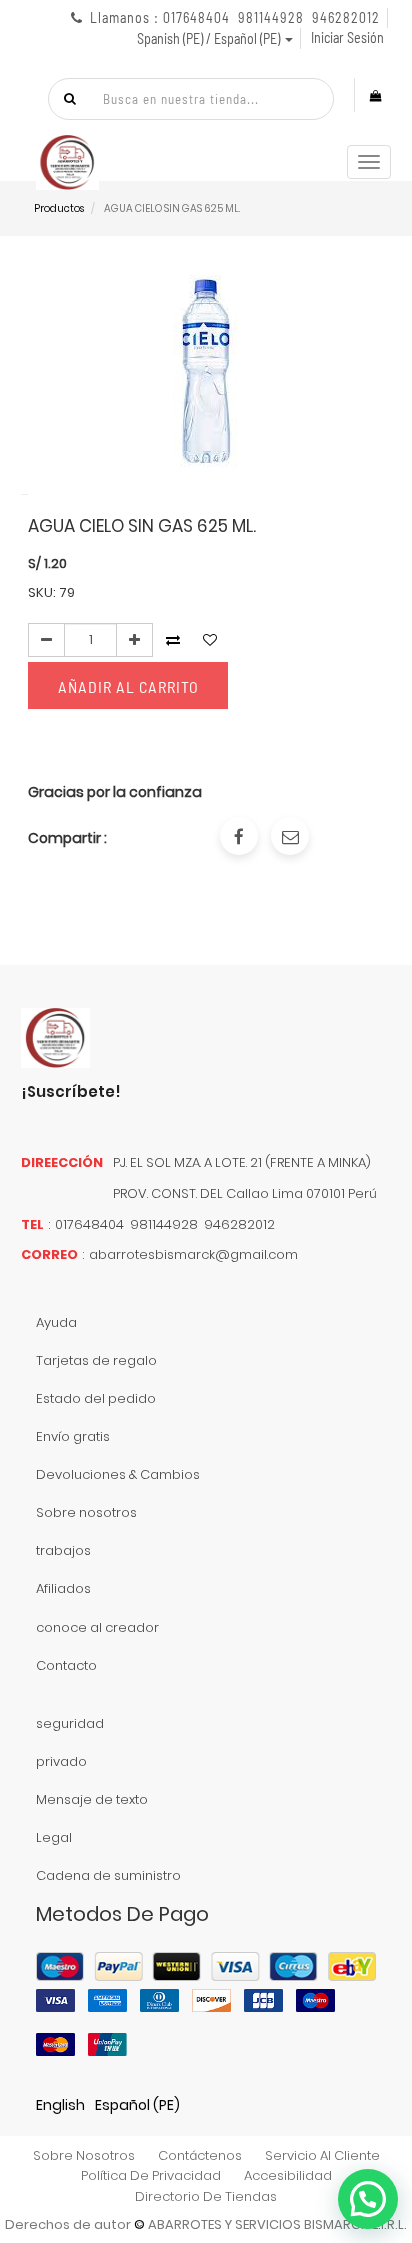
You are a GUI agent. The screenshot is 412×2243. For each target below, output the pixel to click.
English (60, 2105)
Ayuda (56, 1322)
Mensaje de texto (92, 1799)
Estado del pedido (96, 1398)
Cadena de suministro (108, 1875)
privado (61, 1761)
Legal (54, 1837)
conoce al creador (97, 1627)
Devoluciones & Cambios (118, 1474)
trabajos (63, 1550)
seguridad (70, 1723)
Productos (59, 208)
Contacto (66, 1665)
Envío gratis (73, 1436)
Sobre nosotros (86, 1512)
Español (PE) (137, 2105)
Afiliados (63, 1588)
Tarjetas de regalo (96, 1360)
